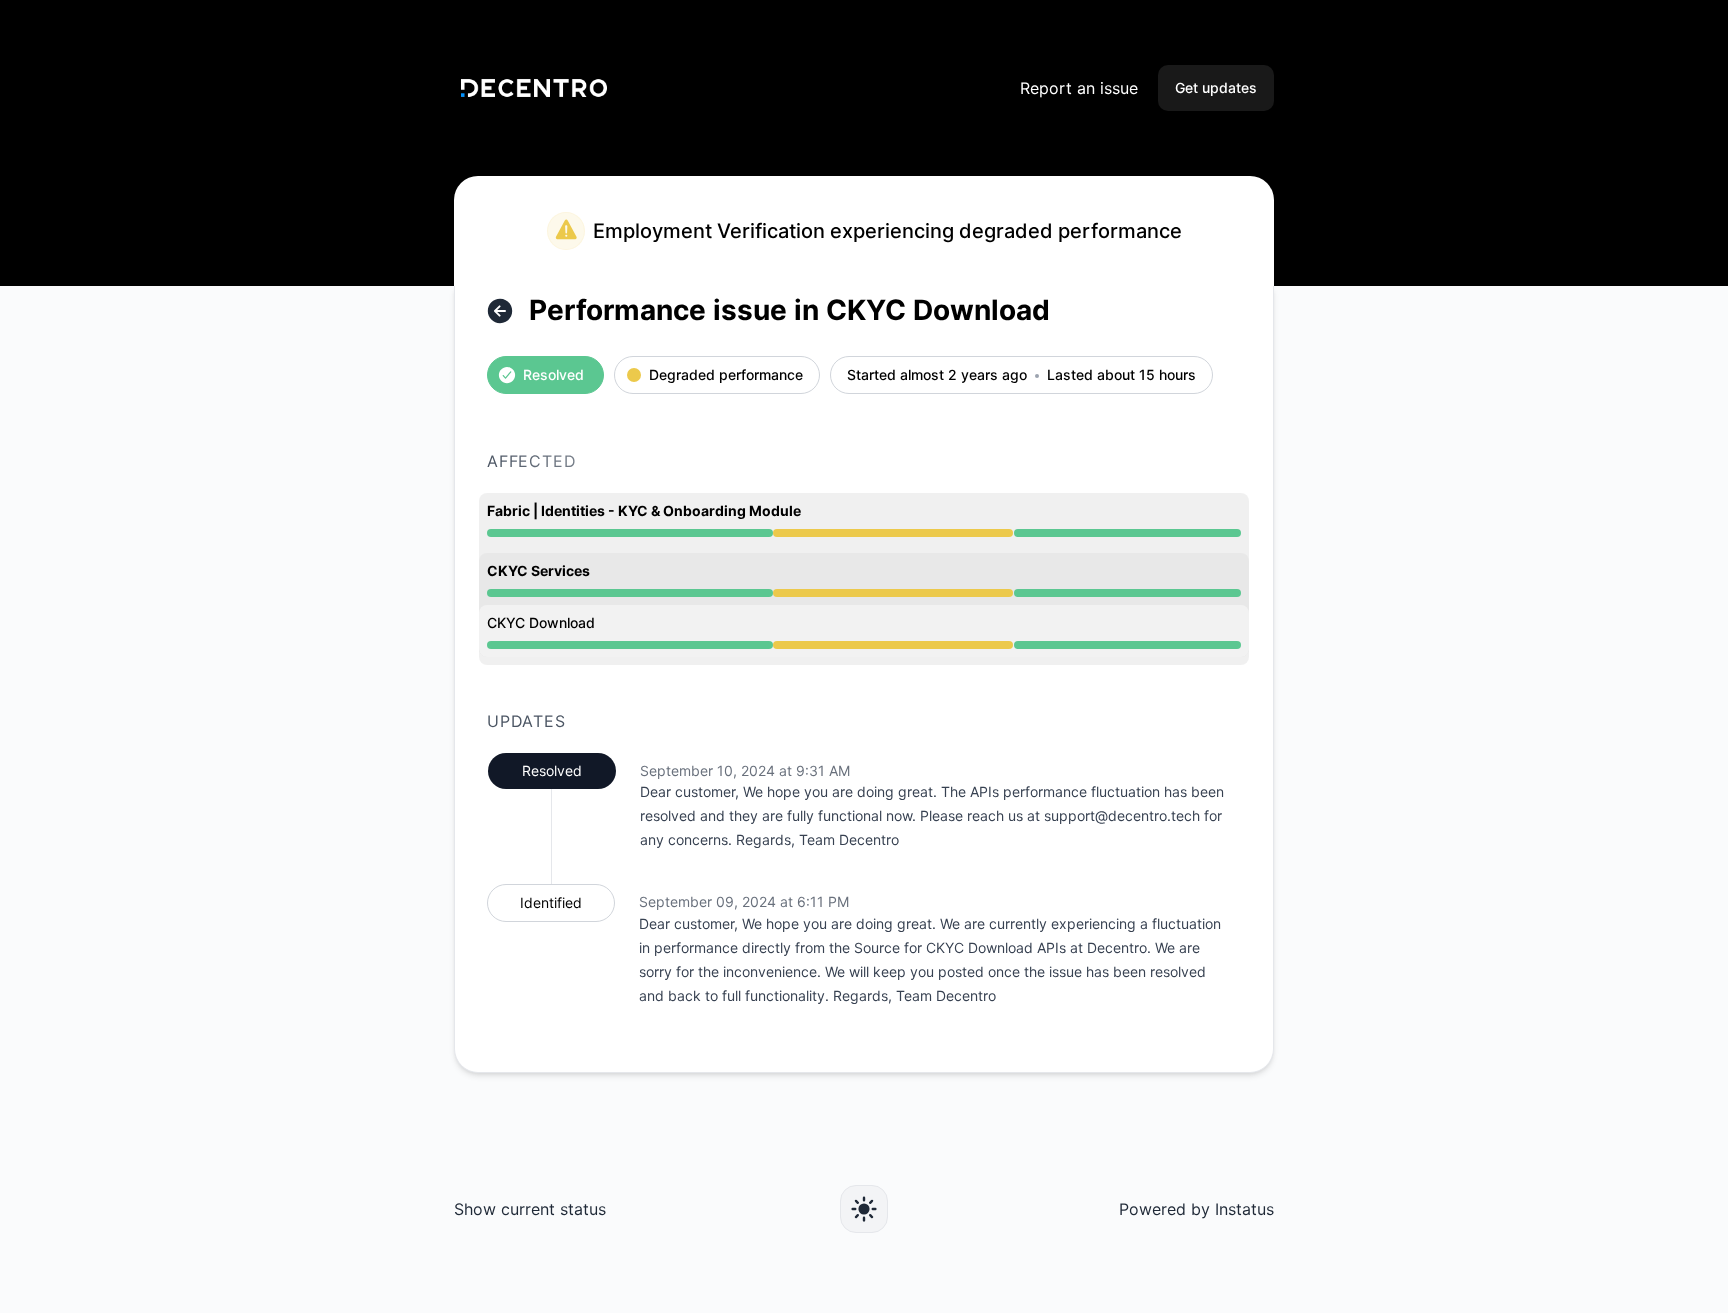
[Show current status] (500, 311)
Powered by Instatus (1196, 1209)
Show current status (530, 1209)
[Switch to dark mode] (864, 1209)
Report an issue (1079, 88)
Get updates (1216, 87)
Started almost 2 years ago (937, 375)
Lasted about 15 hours (1121, 375)
